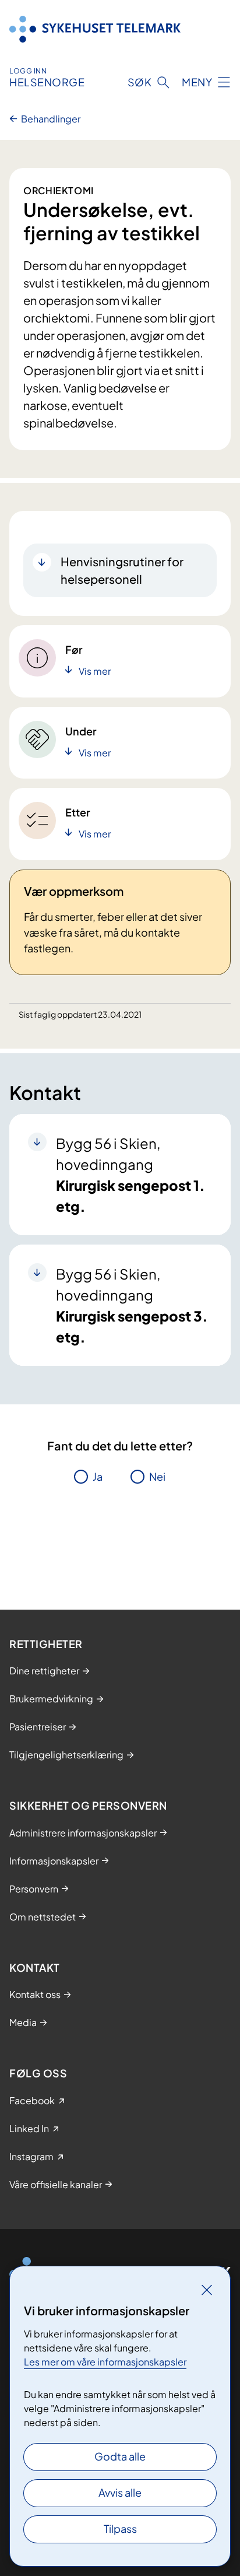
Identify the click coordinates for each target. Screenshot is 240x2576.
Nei (157, 1476)
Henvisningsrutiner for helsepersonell (122, 570)
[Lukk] (207, 2290)
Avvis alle (120, 2492)
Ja (98, 1476)
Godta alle (120, 2456)
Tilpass (120, 2528)
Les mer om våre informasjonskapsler (105, 2362)
